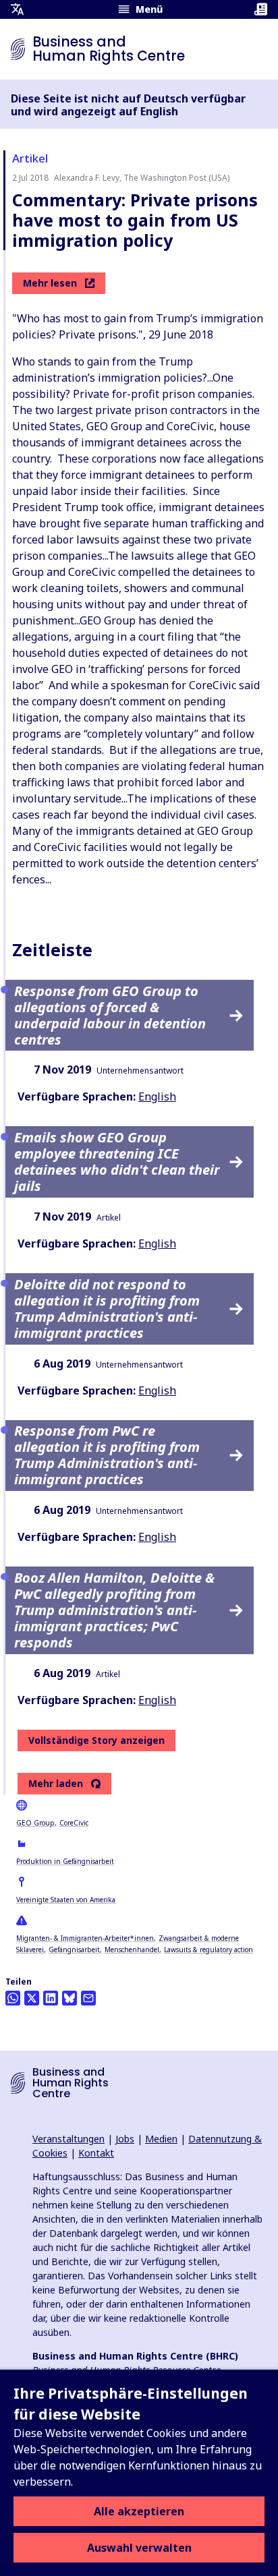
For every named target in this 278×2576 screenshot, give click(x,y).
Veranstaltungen (68, 2139)
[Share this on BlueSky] (69, 1998)
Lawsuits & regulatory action (208, 1950)
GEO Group (35, 1823)
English (157, 1096)
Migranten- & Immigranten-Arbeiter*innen (85, 1938)
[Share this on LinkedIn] (51, 1998)
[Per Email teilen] (88, 1998)
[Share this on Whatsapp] (13, 1998)
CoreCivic (74, 1823)
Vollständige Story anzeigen (96, 1740)
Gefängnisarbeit (74, 1950)
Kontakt (96, 2153)
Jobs (125, 2139)
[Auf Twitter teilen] (32, 1998)
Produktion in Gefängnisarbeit (65, 1861)
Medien (161, 2139)
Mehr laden (56, 1784)
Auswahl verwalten (139, 2548)
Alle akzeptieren (139, 2511)
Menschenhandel (132, 1950)
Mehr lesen (50, 283)
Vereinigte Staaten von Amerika (66, 1900)
